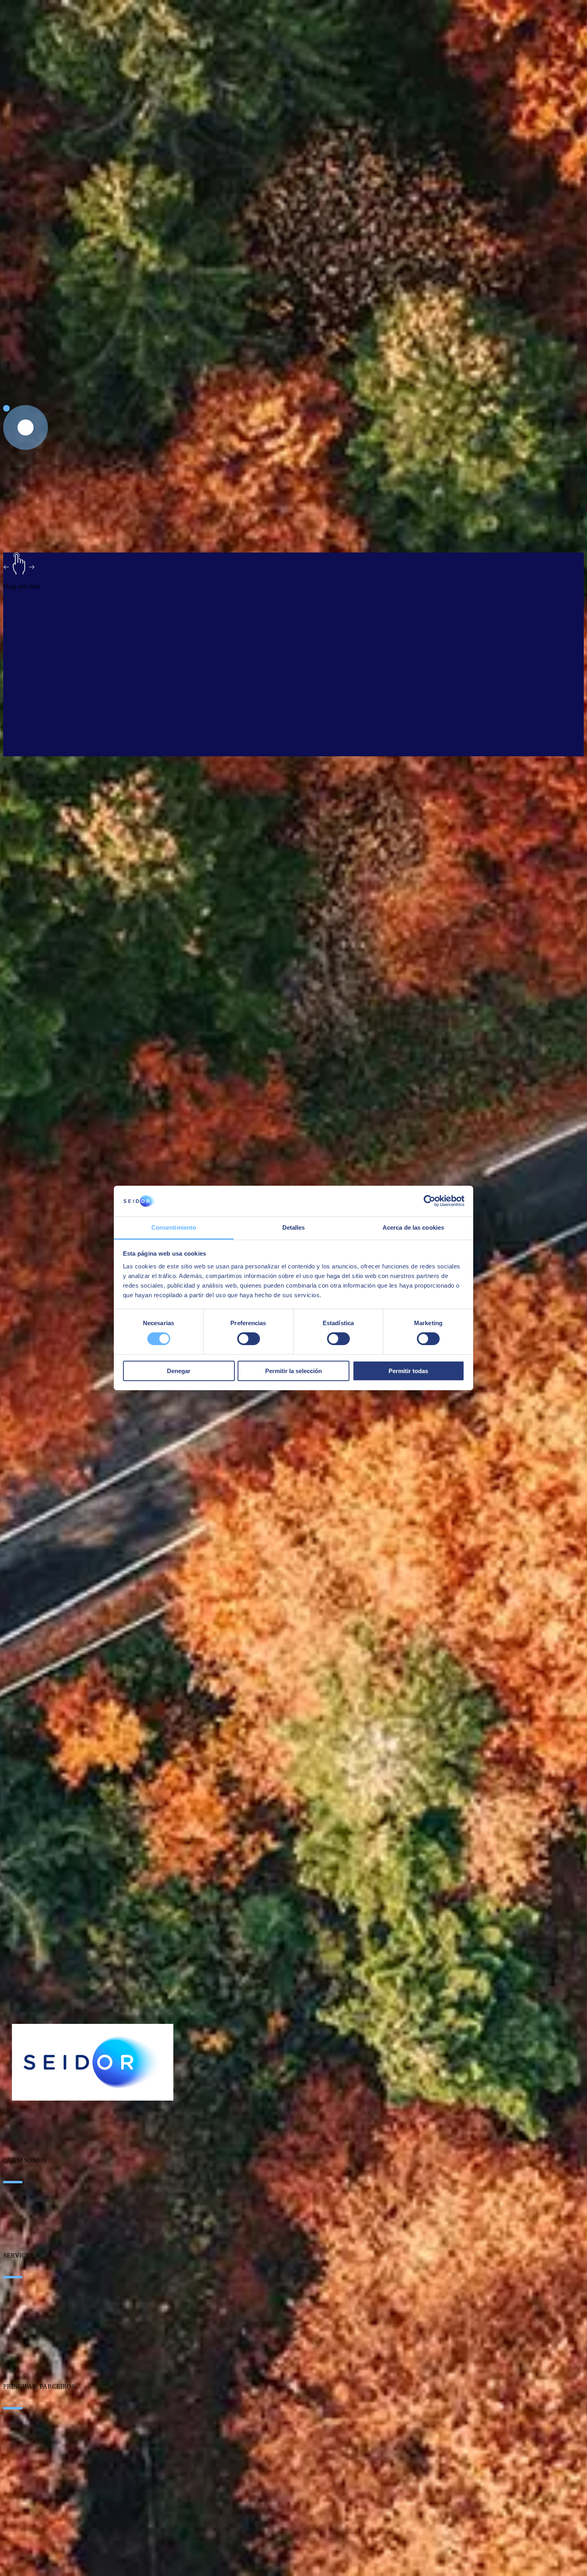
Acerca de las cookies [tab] (413, 1227)
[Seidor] (93, 2062)
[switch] (249, 1339)
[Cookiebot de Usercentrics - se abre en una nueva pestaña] (429, 1201)
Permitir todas (408, 1371)
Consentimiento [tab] (174, 1227)
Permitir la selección (293, 1371)
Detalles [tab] (294, 1227)
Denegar (179, 1371)
